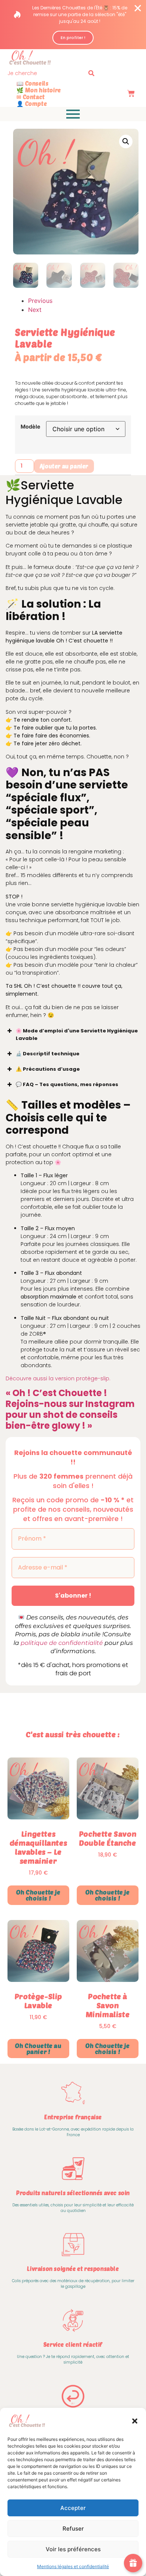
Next (35, 310)
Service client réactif (73, 2344)
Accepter (73, 2508)
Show (133, 2563)
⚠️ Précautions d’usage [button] (48, 1069)
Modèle (31, 427)
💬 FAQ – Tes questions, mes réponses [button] (67, 1084)
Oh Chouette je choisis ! (38, 1895)
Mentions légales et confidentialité (73, 2566)
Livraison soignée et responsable (73, 2269)
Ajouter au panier (64, 466)
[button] (135, 2421)
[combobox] (46, 73)
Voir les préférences (73, 2549)
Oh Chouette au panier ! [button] (38, 2049)
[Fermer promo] (138, 8)
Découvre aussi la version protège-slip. (58, 1378)
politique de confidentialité (62, 1643)
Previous (40, 301)
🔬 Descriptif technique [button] (48, 1054)
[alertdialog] (73, 25)
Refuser (73, 2529)
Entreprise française (73, 2117)
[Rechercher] (93, 73)
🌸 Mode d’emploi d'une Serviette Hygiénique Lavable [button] (77, 1034)
